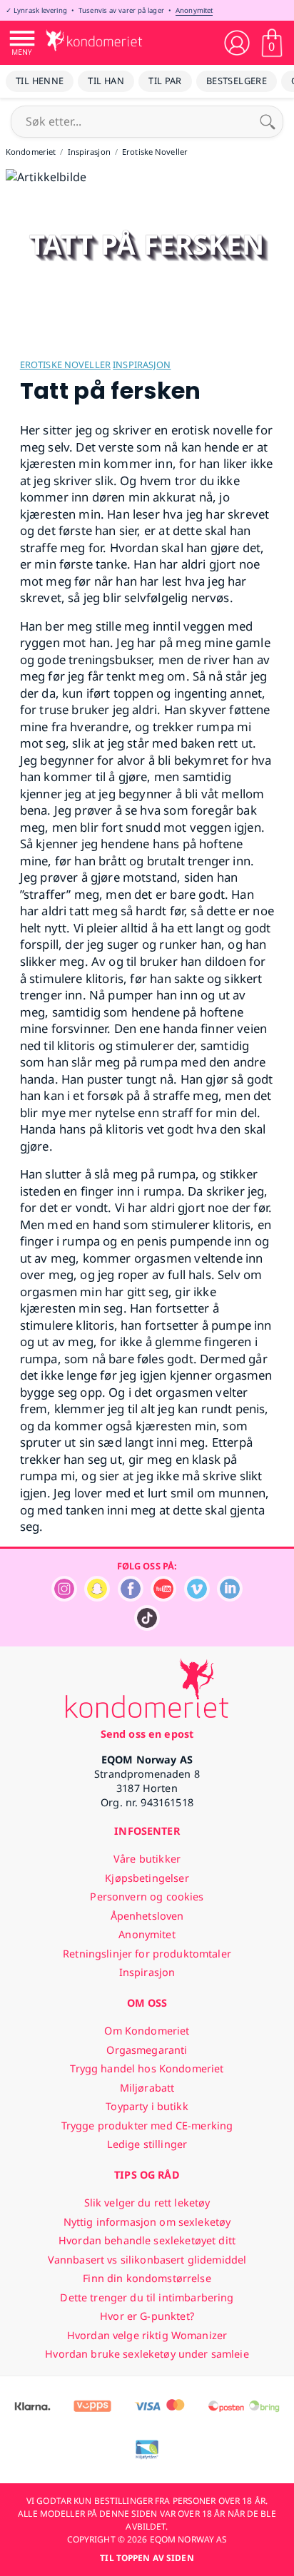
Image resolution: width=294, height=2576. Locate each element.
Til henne (40, 81)
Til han (106, 81)
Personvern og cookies (147, 1897)
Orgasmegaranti (147, 2050)
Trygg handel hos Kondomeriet (147, 2068)
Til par (165, 81)
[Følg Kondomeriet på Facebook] (131, 1598)
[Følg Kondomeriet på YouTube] (163, 1598)
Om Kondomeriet (147, 2031)
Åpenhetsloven (147, 1916)
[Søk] (268, 121)
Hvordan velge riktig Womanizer (147, 2335)
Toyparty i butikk (147, 2106)
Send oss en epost (147, 1734)
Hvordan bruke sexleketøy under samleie (147, 2354)
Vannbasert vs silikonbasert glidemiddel (147, 2260)
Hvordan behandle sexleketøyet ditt (147, 2240)
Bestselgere (237, 81)
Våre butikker (147, 1859)
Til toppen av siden (147, 2558)
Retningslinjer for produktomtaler (147, 1954)
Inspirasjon (142, 365)
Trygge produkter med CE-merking (147, 2126)
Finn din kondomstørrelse (147, 2278)
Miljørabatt (147, 2088)
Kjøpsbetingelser (147, 1878)
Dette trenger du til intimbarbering (147, 2297)
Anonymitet (194, 10)
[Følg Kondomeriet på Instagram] (64, 1598)
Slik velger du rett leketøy (147, 2203)
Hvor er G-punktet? (147, 2316)
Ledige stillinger (147, 2144)
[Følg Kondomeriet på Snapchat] (97, 1598)
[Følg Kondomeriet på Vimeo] (197, 1598)
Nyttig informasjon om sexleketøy (147, 2222)
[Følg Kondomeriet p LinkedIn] (230, 1598)
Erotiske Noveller (65, 365)
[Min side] (237, 43)
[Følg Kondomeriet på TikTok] (147, 1627)
